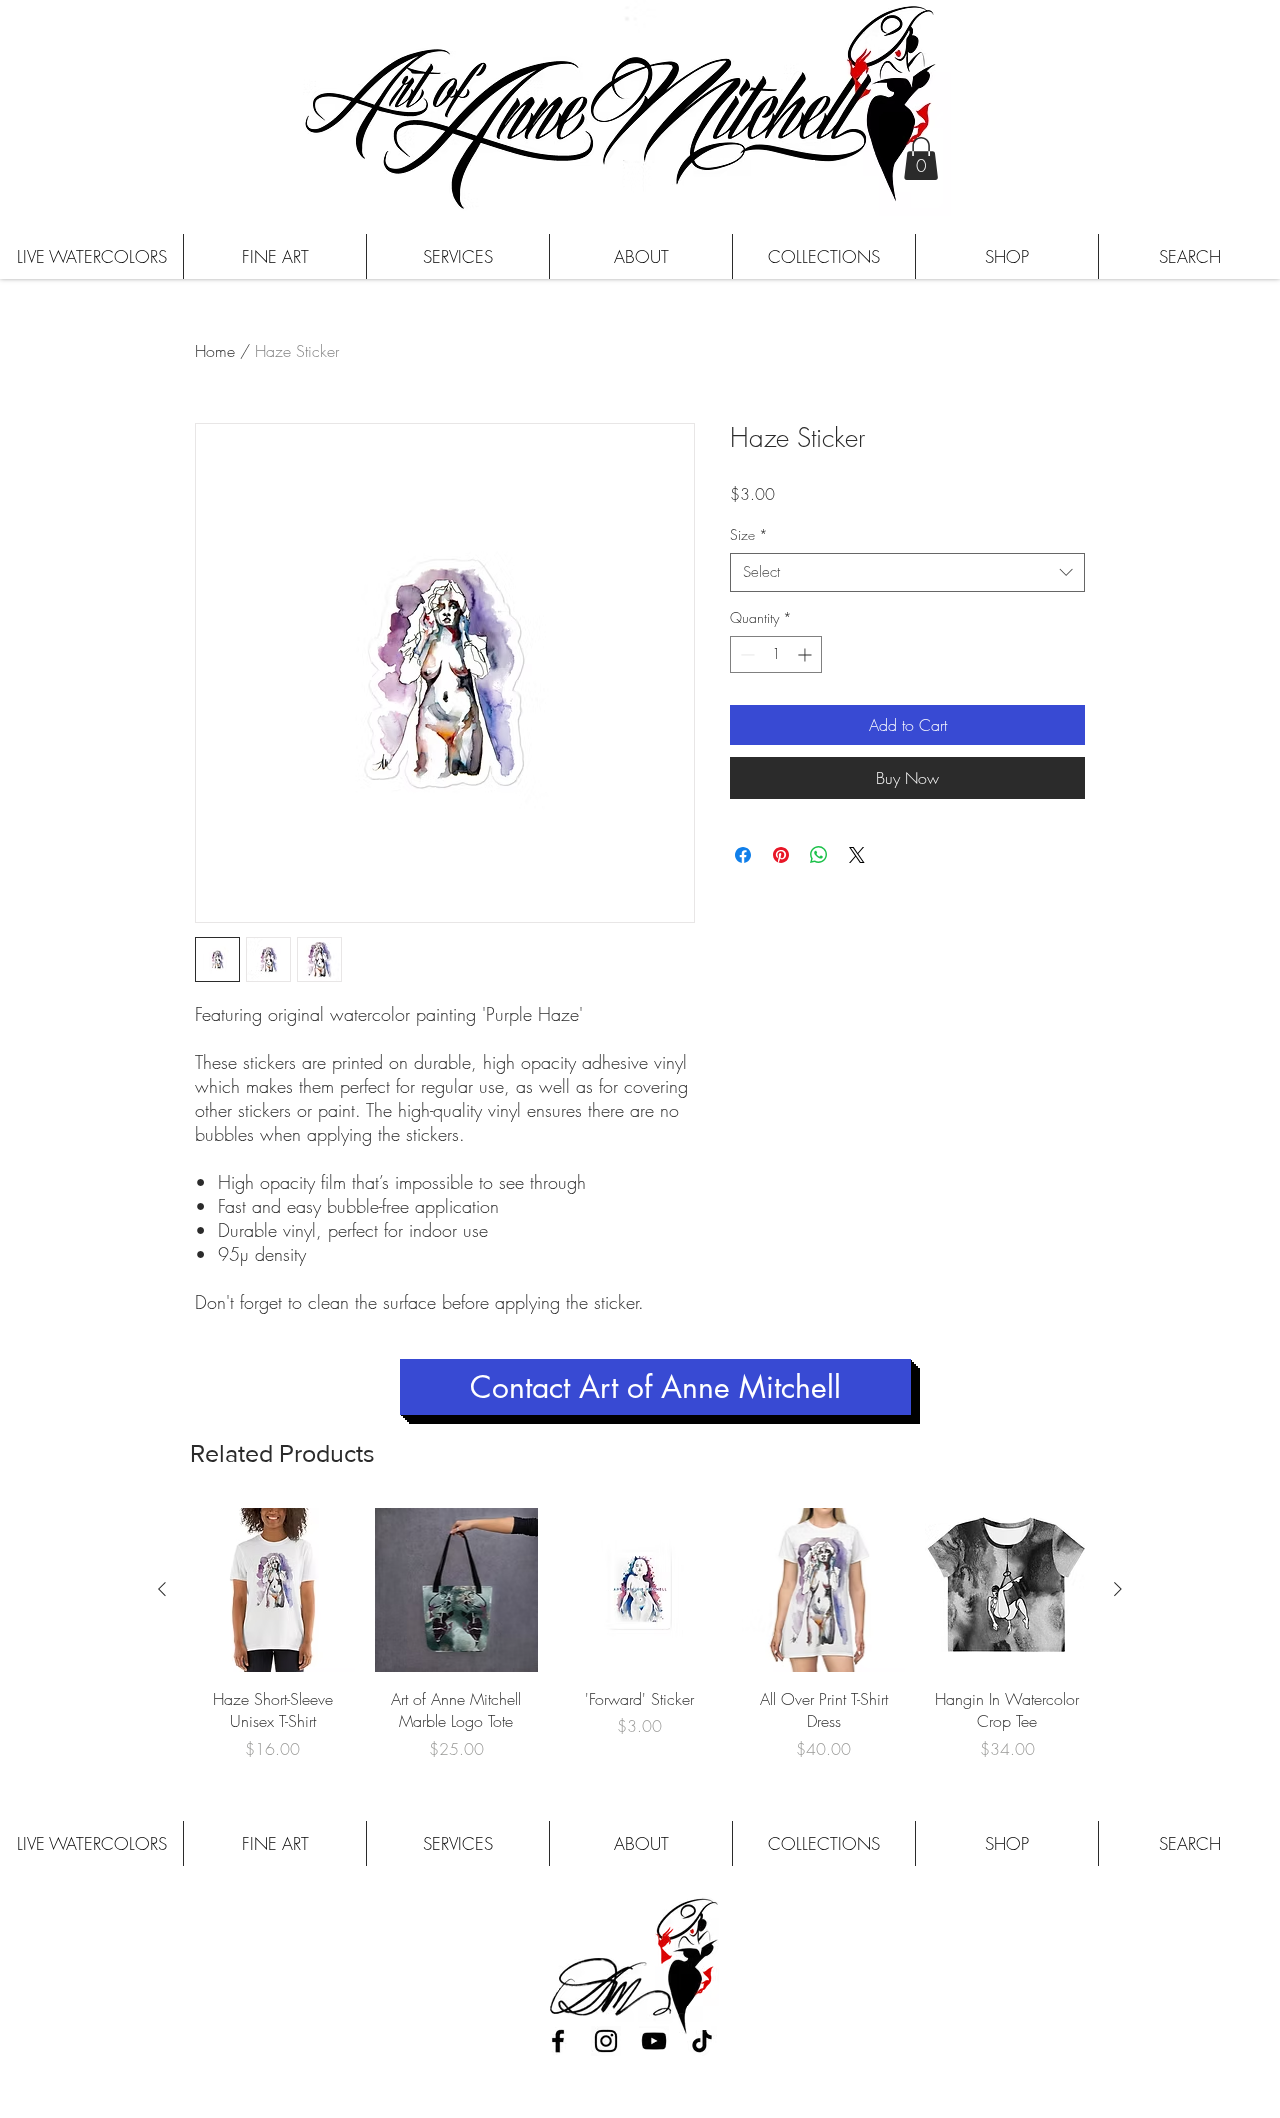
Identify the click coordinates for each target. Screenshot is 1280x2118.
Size (749, 534)
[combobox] (907, 572)
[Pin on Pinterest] (781, 855)
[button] (921, 158)
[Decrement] (745, 654)
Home (215, 351)
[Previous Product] (162, 1589)
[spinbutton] (776, 654)
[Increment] (806, 654)
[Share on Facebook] (743, 855)
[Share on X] (857, 855)
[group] (640, 1634)
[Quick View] (273, 1590)
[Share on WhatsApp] (819, 855)
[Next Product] (1118, 1589)
